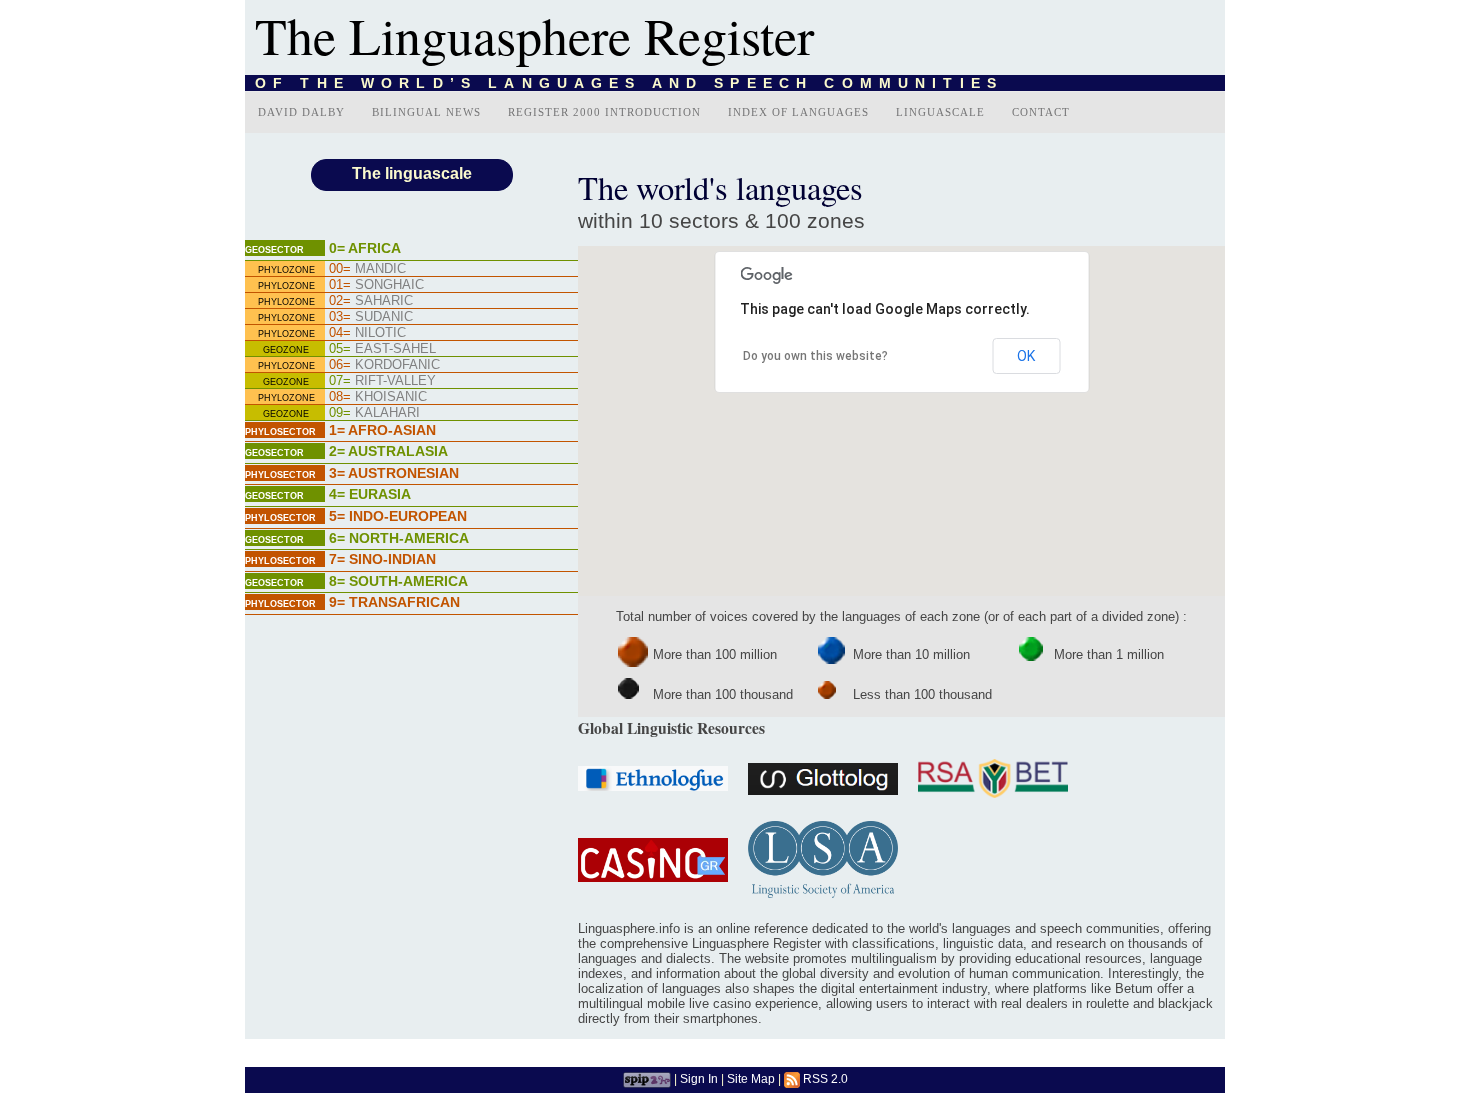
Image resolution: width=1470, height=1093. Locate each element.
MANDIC (367, 268)
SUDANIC (371, 316)
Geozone (286, 350)
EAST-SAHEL (382, 348)
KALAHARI (374, 412)
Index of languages (798, 112)
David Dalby (301, 112)
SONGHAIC (376, 284)
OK (1026, 356)
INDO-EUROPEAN (398, 516)
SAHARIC (371, 300)
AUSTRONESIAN (394, 473)
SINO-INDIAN (382, 559)
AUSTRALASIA (388, 451)
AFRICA (365, 248)
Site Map (751, 1078)
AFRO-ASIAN (382, 430)
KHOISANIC (378, 396)
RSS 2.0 (824, 1078)
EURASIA (370, 494)
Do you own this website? (815, 356)
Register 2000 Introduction (604, 112)
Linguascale (940, 112)
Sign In (699, 1078)
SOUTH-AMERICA (398, 581)
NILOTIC (367, 332)
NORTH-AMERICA (399, 538)
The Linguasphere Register (534, 35)
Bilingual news (426, 112)
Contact (1041, 112)
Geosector (274, 250)
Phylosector (280, 432)
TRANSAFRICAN (394, 602)
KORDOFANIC (384, 364)
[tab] (411, 250)
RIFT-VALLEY (382, 380)
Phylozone (286, 270)
